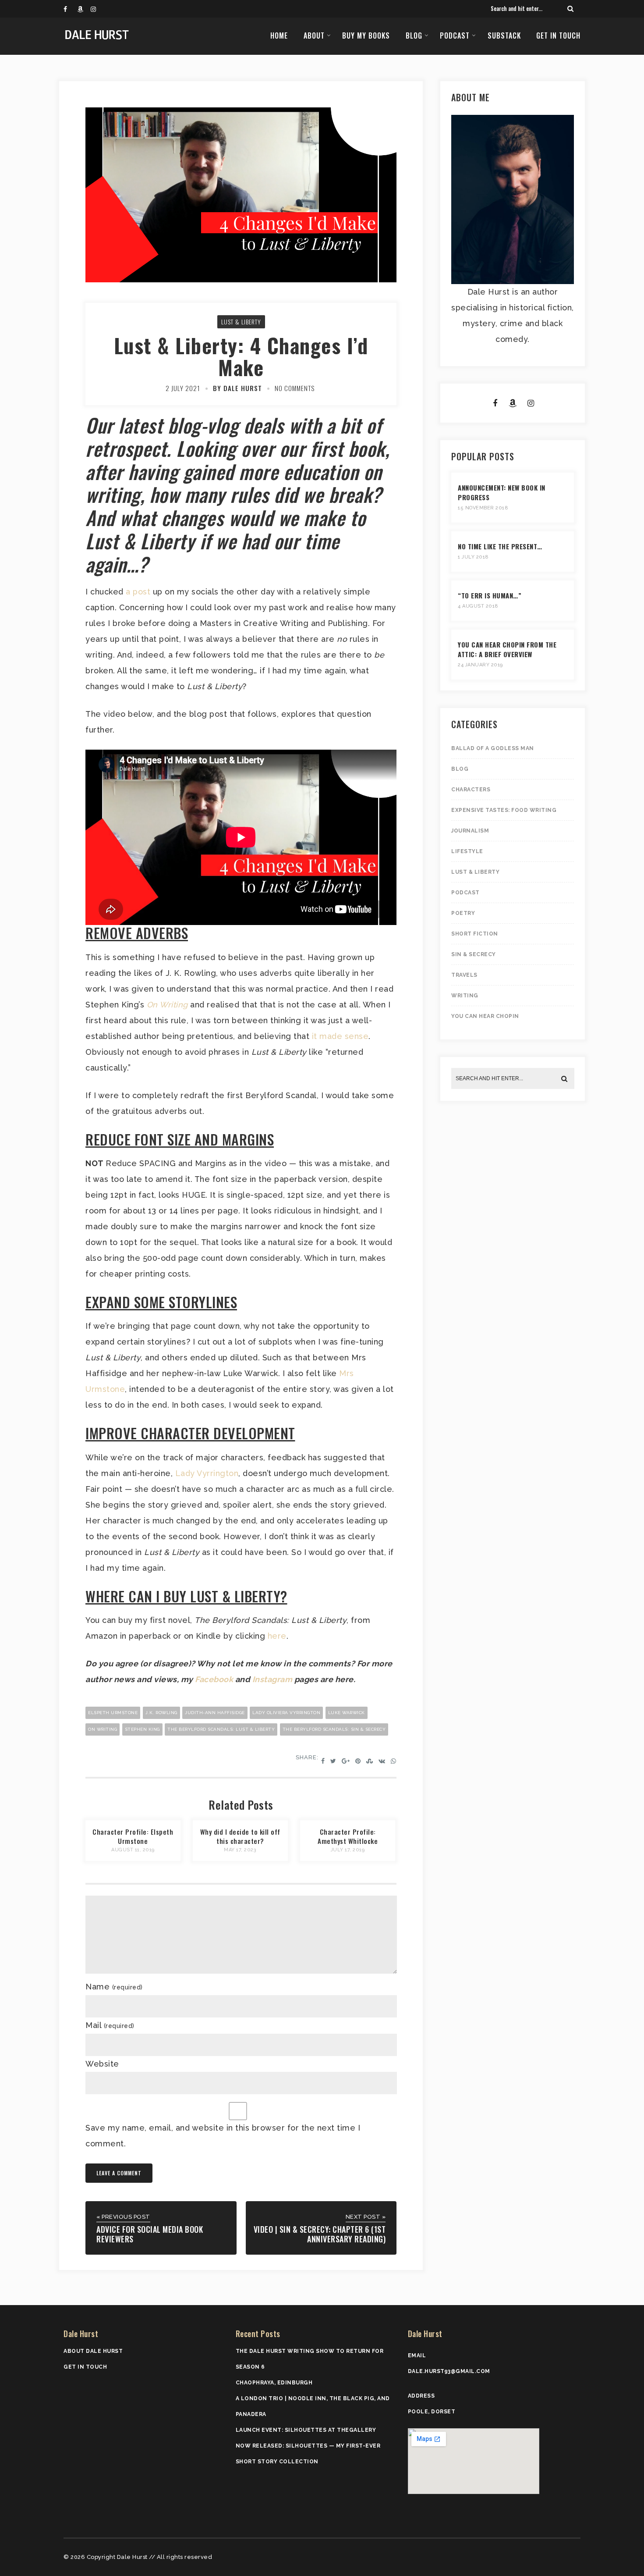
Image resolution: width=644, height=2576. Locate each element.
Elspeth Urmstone (113, 1713)
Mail (110, 2025)
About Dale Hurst (93, 2351)
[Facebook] (70, 9)
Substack (504, 36)
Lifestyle (467, 851)
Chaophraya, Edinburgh (274, 2383)
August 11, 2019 (133, 1850)
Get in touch (558, 36)
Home (279, 36)
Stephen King (142, 1729)
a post (138, 592)
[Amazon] (84, 9)
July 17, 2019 (348, 1850)
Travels (464, 975)
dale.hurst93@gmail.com (449, 2371)
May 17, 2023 (240, 1850)
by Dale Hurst (237, 388)
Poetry (463, 913)
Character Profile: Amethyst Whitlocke (348, 1836)
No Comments (295, 388)
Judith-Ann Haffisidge (215, 1713)
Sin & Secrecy (474, 954)
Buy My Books (366, 36)
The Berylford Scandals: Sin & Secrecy (334, 1729)
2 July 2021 (183, 388)
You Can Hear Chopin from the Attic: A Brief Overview (507, 649)
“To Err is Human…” (490, 595)
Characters (471, 790)
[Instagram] (97, 9)
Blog (414, 36)
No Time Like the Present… (500, 546)
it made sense (340, 1036)
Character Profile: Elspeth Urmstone (133, 1836)
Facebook (214, 1679)
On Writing (103, 1729)
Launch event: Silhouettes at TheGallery (306, 2430)
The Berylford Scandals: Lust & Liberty (221, 1729)
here (277, 1636)
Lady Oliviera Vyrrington (286, 1713)
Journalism (470, 831)
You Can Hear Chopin (485, 1016)
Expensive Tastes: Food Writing (504, 810)
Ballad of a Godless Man (493, 748)
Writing (465, 996)
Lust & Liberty (241, 322)
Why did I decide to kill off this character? (240, 1836)
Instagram (272, 1679)
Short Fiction (475, 934)
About (314, 36)
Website (102, 2064)
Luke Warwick (347, 1713)
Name (114, 1987)
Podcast (455, 36)
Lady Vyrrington (207, 1473)
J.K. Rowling (161, 1713)
